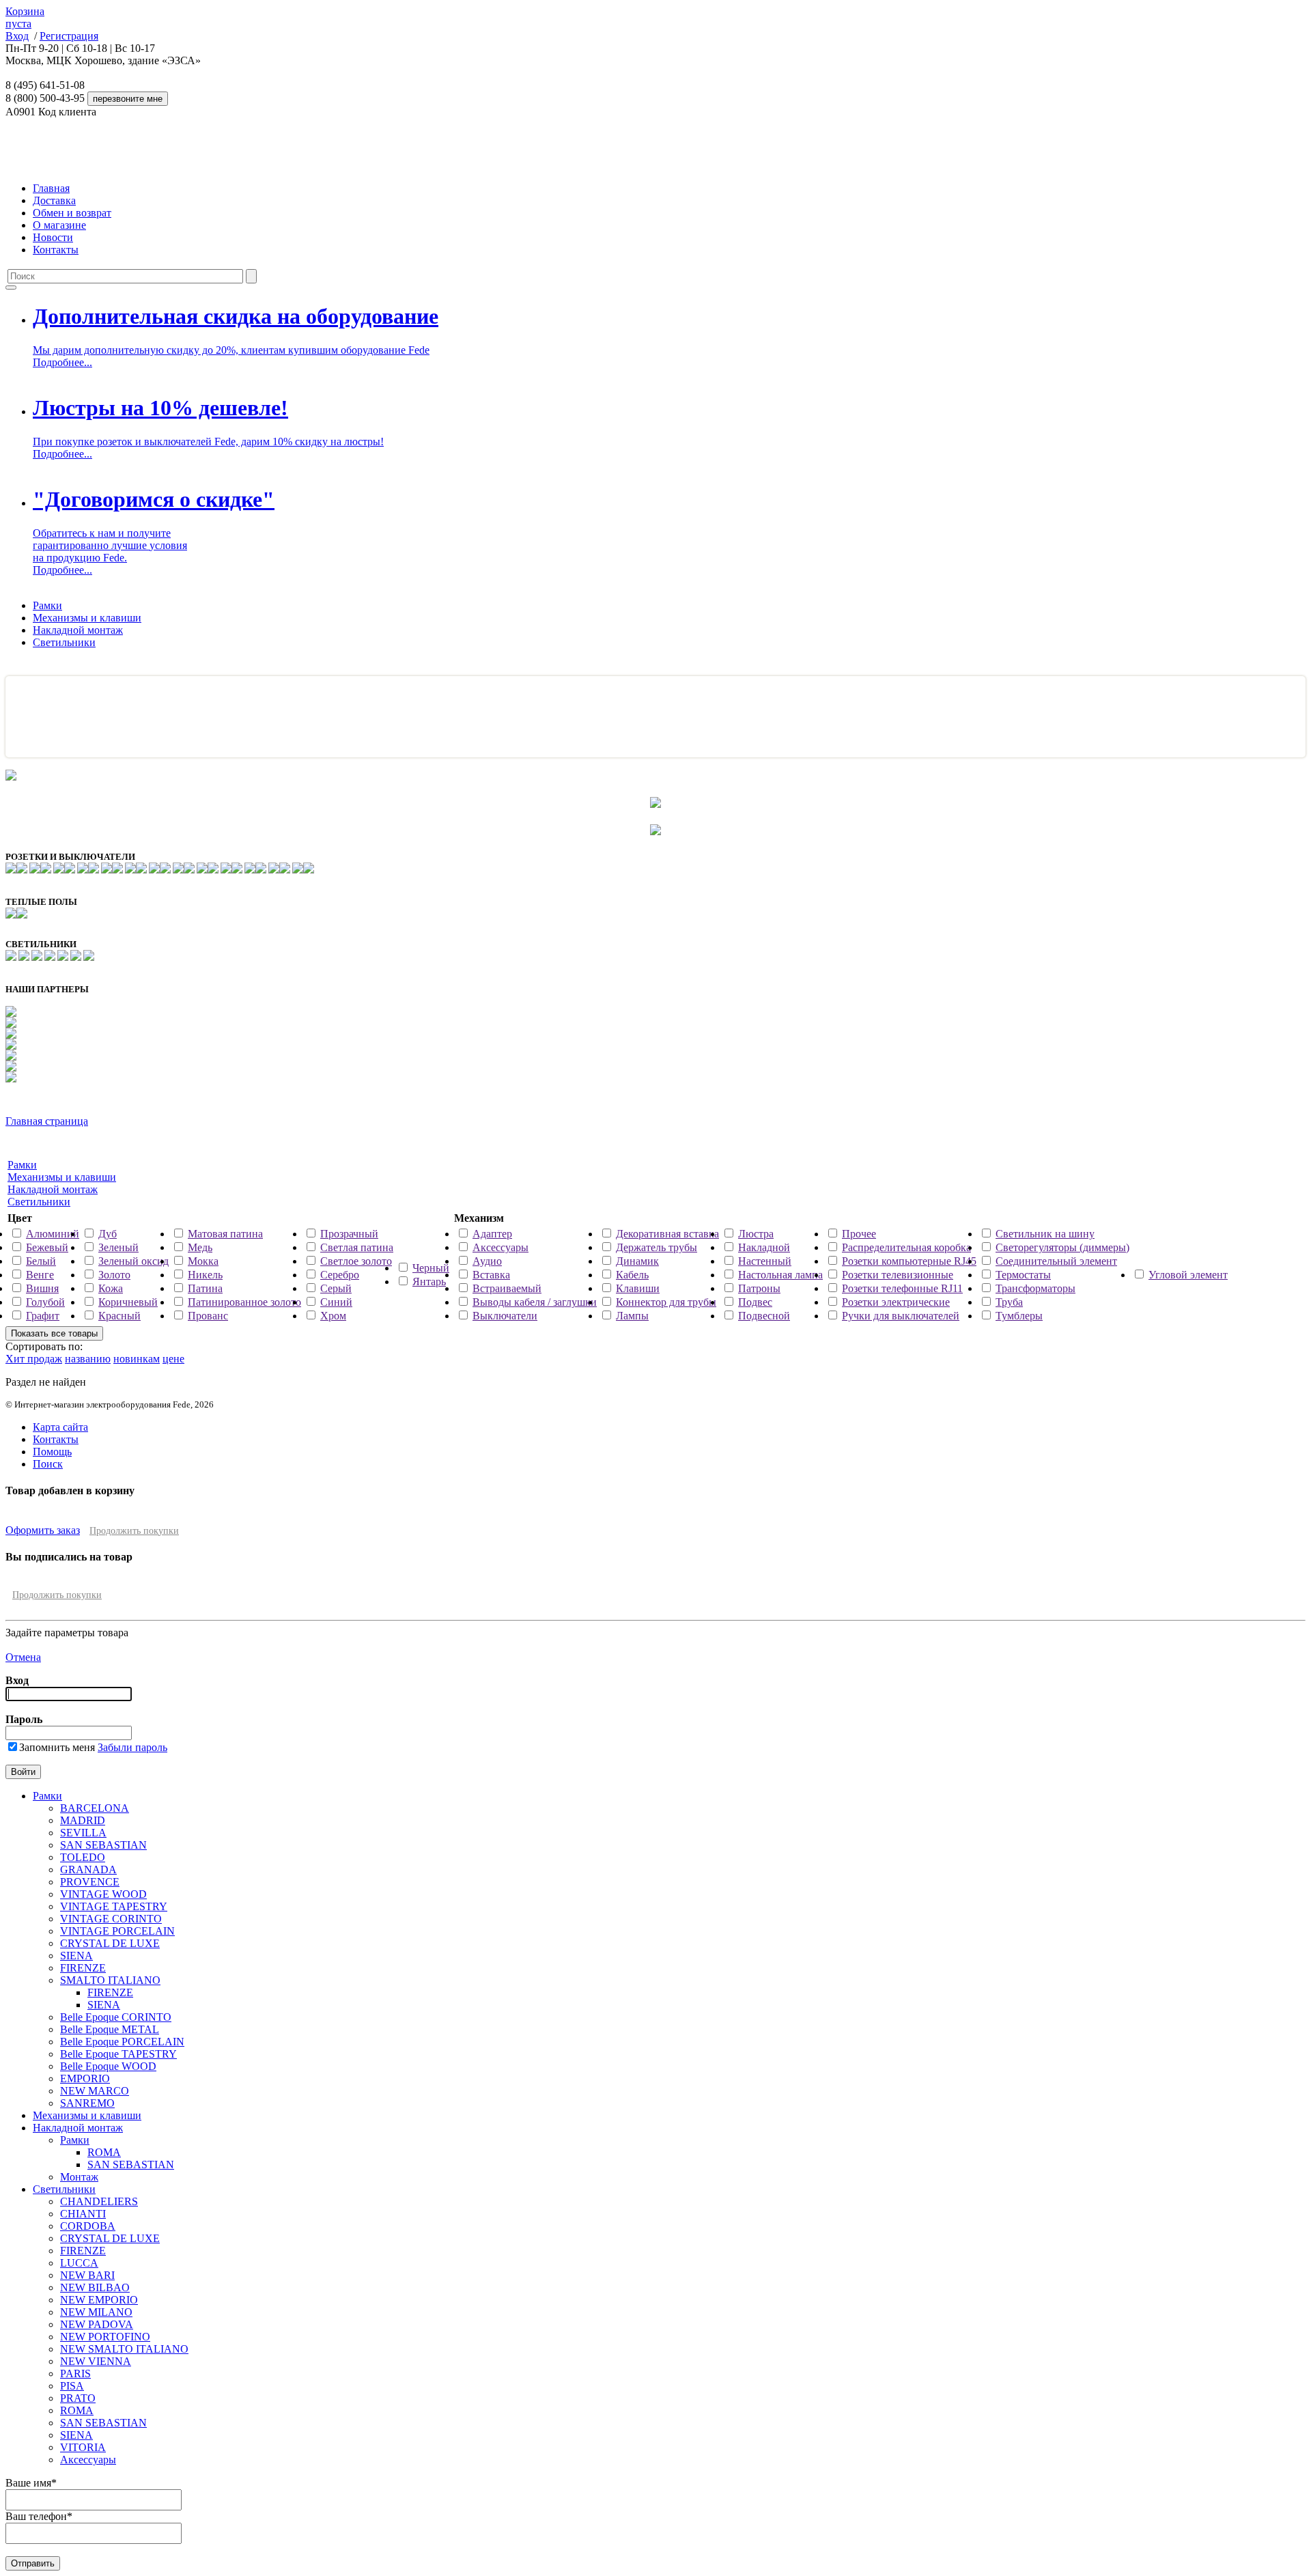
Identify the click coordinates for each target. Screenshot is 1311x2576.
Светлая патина (357, 1247)
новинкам (137, 1359)
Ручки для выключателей (901, 1316)
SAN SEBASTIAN (103, 1845)
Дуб (108, 1234)
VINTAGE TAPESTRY (114, 1906)
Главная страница (47, 1121)
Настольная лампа (780, 1275)
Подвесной (764, 1316)
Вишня (42, 1288)
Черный (431, 1268)
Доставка (54, 200)
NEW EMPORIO (99, 2300)
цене (173, 1359)
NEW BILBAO (95, 2287)
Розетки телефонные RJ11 (902, 1288)
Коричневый (128, 1302)
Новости (53, 237)
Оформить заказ (43, 1530)
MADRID (83, 1820)
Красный (119, 1316)
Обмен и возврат (72, 213)
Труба (1009, 1302)
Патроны (759, 1288)
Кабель (632, 1275)
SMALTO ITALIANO (110, 1980)
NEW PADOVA (97, 2324)
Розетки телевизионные (898, 1275)
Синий (336, 1302)
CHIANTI (83, 2214)
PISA (72, 2386)
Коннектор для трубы (666, 1302)
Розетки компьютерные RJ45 (909, 1261)
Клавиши (638, 1288)
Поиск (48, 1464)
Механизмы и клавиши (87, 618)
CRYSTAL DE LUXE (110, 1943)
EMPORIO (85, 2078)
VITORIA (83, 2447)
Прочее (859, 1234)
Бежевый (47, 1247)
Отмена (23, 1657)
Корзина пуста (25, 17)
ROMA (104, 2152)
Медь (200, 1247)
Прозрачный (349, 1234)
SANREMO (87, 2103)
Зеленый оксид (133, 1261)
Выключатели (505, 1316)
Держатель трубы (657, 1247)
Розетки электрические (896, 1302)
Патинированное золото (244, 1302)
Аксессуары (501, 1247)
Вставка (491, 1275)
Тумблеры (1019, 1316)
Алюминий (53, 1234)
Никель (205, 1275)
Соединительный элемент (1056, 1261)
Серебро (340, 1275)
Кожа (111, 1288)
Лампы (632, 1316)
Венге (40, 1275)
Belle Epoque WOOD (108, 2066)
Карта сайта (60, 1427)
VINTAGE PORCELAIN (117, 1931)
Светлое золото (356, 1261)
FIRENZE (83, 1968)
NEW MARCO (95, 2091)
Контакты (56, 250)
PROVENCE (90, 1882)
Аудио (487, 1261)
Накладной (764, 1247)
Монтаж (79, 2177)
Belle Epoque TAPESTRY (118, 2054)
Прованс (208, 1316)
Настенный (765, 1261)
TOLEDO (83, 1857)
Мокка (203, 1261)
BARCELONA (95, 1808)
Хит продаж (34, 1359)
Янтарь (429, 1282)
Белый (41, 1261)
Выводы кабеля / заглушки (535, 1302)
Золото (114, 1275)
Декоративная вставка (667, 1234)
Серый (336, 1288)
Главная (51, 188)
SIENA (76, 1956)
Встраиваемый (507, 1288)
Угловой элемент (1188, 1275)
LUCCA (79, 2263)
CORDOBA (88, 2226)
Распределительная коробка (906, 1247)
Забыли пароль (132, 1747)
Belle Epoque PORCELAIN (122, 2042)
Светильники (64, 642)
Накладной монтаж (78, 630)
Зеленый (118, 1247)
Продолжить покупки (134, 1531)
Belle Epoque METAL (110, 2029)
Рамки (47, 605)
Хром (333, 1316)
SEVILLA (83, 1833)
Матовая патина (225, 1234)
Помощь (52, 1452)
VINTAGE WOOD (103, 1894)
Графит (43, 1316)
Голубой (45, 1302)
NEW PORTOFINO (105, 2337)
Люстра (756, 1234)
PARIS (75, 2374)
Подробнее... (62, 362)
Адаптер (492, 1234)
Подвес (755, 1302)
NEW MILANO (96, 2312)
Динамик (637, 1261)
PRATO (78, 2398)
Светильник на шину (1045, 1234)
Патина (205, 1288)
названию (88, 1359)
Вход (17, 36)
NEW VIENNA (96, 2361)
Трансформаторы (1035, 1288)
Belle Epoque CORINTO (116, 2017)
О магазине (59, 225)
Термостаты (1023, 1275)
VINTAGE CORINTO (111, 1919)
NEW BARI (87, 2275)
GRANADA (88, 1870)
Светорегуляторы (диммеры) (1062, 1247)
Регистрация (69, 36)
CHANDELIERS (99, 2201)
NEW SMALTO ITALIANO (124, 2349)
